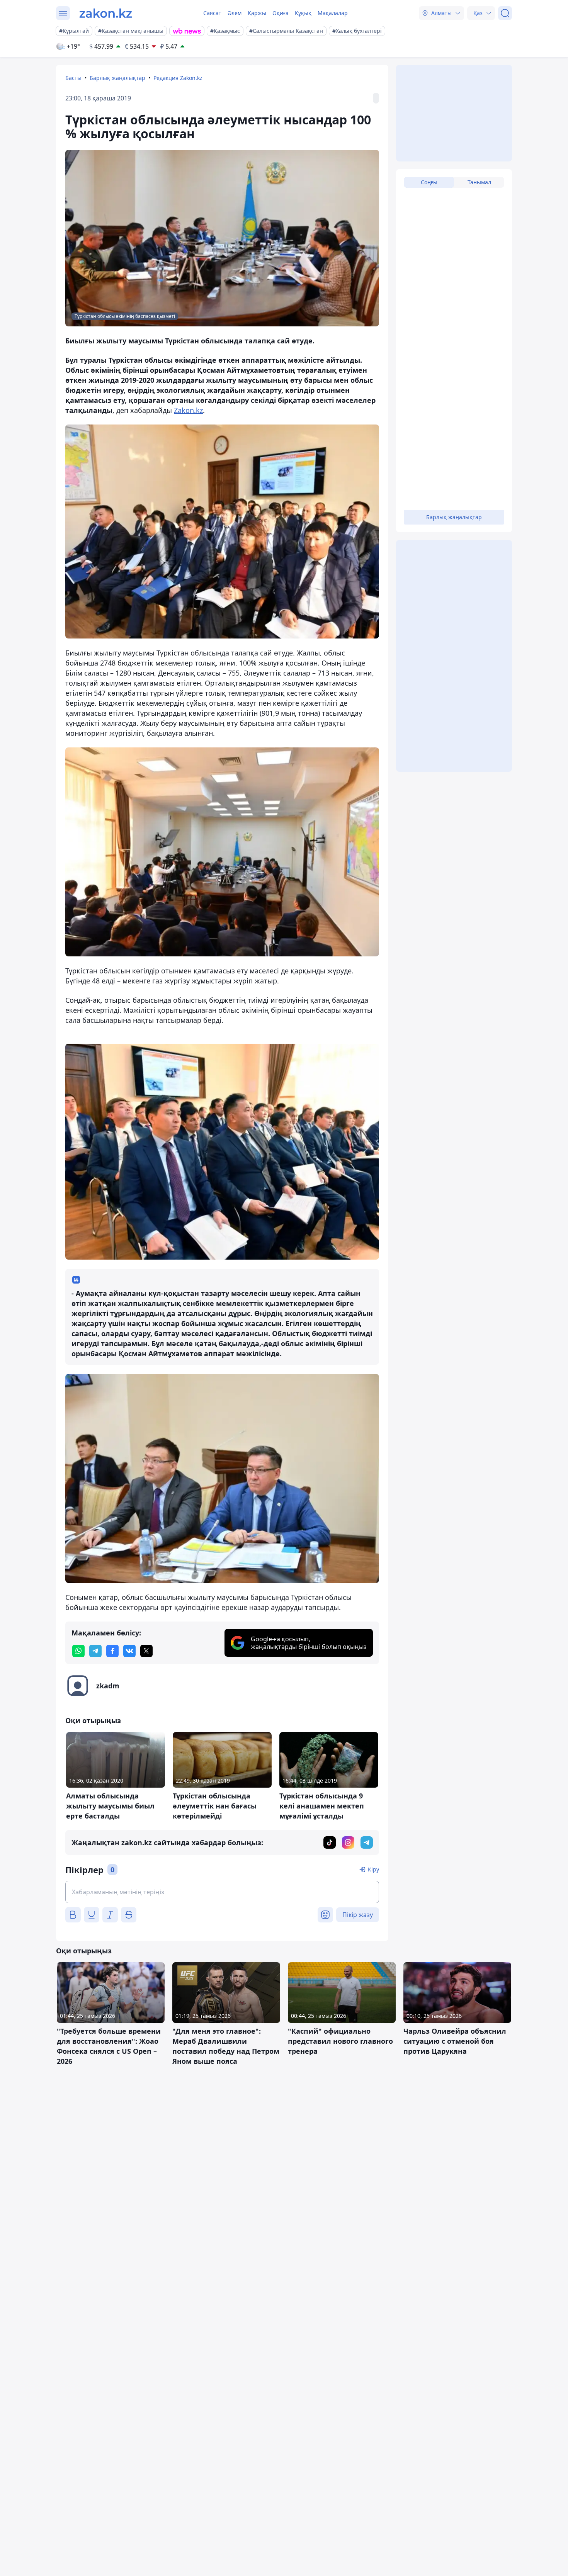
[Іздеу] (505, 13)
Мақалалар (333, 13)
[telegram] (95, 1651)
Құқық (303, 13)
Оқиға (281, 13)
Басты (73, 78)
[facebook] (112, 1651)
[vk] (129, 1651)
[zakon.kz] (106, 13)
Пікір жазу (358, 1915)
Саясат (212, 13)
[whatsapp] (78, 1651)
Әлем (235, 13)
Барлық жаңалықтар (117, 78)
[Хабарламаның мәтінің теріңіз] (222, 1892)
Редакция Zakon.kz (178, 78)
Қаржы (257, 13)
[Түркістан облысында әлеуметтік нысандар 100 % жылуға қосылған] (222, 532)
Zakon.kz (188, 410)
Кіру (373, 1869)
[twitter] (146, 1651)
